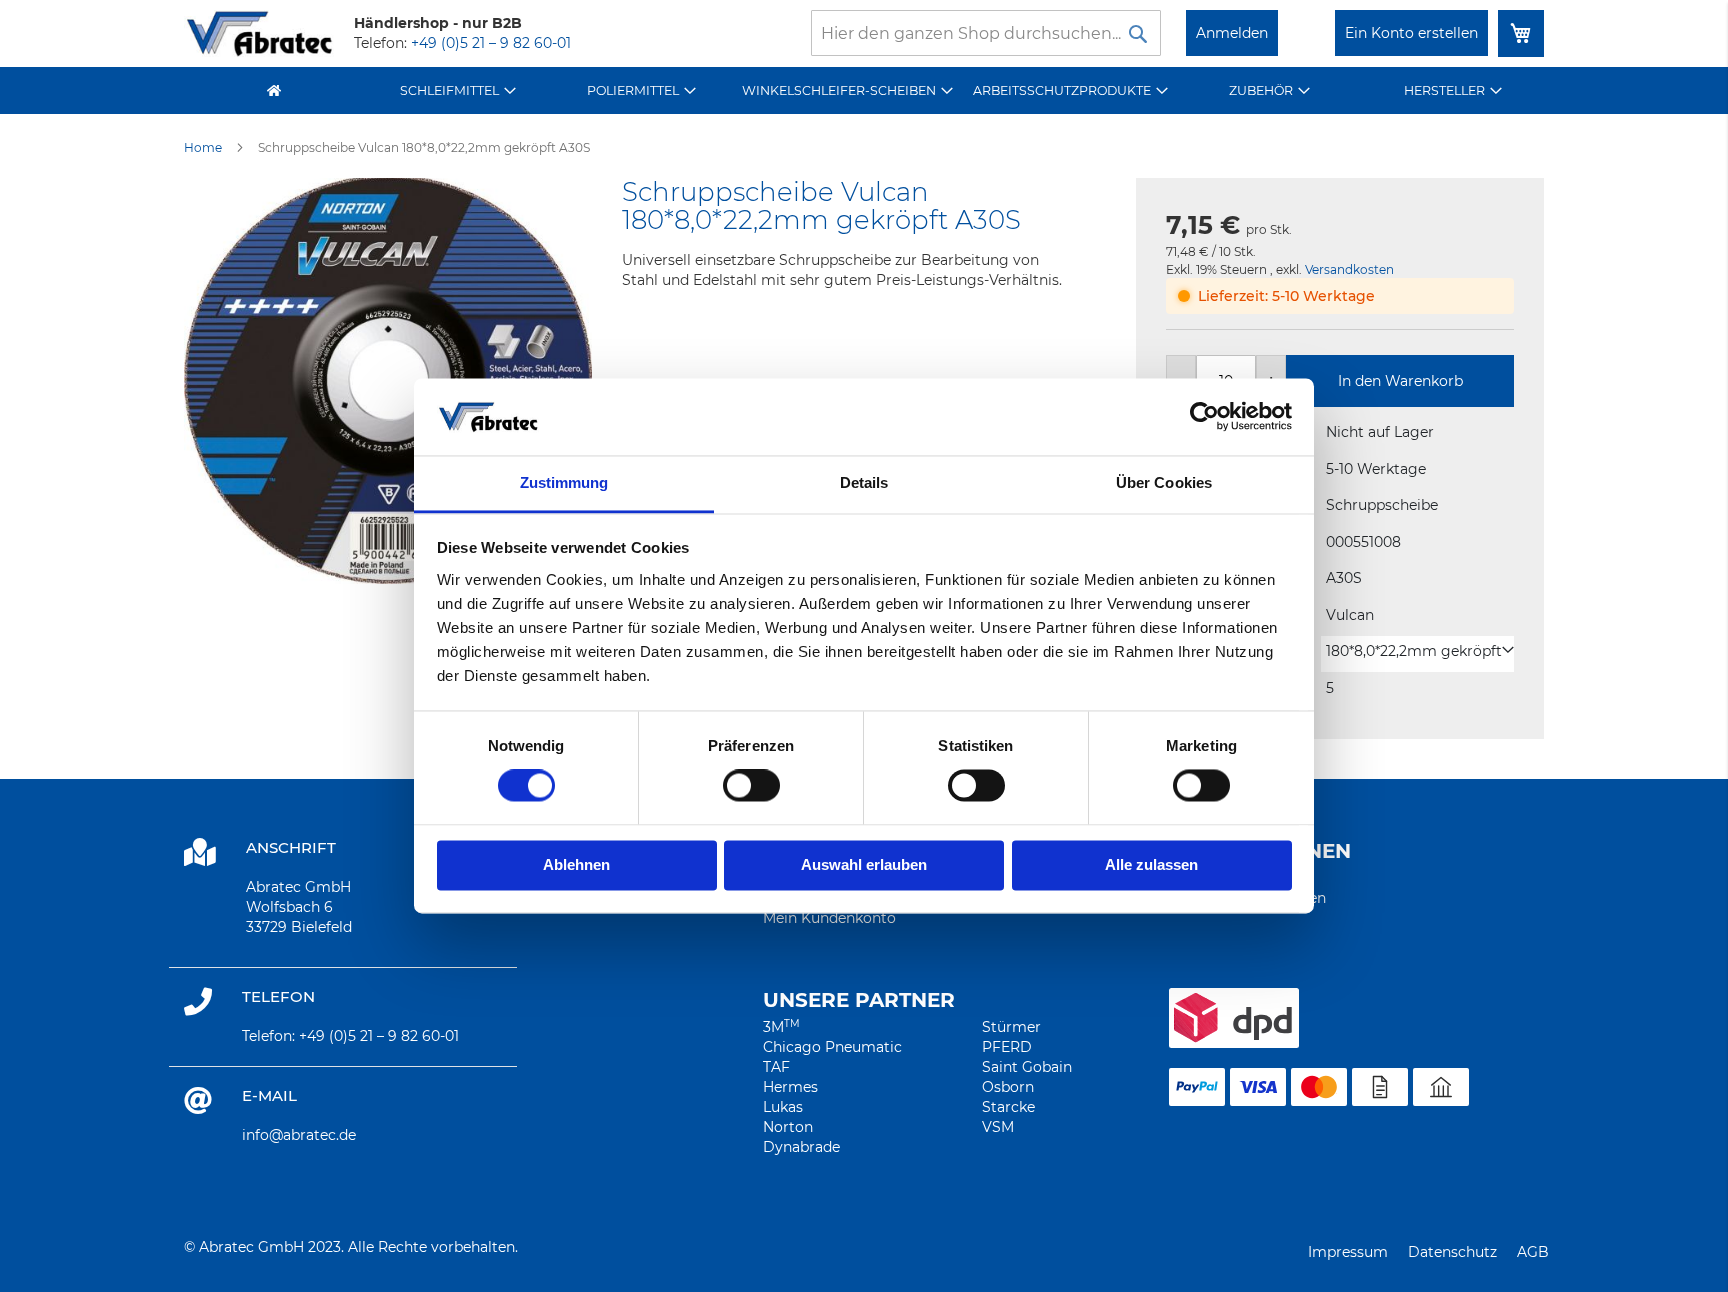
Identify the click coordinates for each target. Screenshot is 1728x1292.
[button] (1420, 651)
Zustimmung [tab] (564, 482)
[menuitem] (458, 90)
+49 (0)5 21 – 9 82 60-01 (491, 43)
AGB (1533, 1252)
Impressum (1348, 1252)
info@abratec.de (299, 1135)
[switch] (751, 788)
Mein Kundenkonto (829, 918)
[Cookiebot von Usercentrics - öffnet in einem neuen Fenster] (1204, 417)
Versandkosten (1349, 269)
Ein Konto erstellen (1411, 33)
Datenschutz (1452, 1252)
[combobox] (986, 33)
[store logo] (259, 33)
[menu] (864, 90)
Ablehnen (576, 864)
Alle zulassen (1151, 864)
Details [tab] (864, 482)
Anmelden (1232, 33)
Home (203, 147)
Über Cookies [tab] (1164, 482)
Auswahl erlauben (864, 864)
